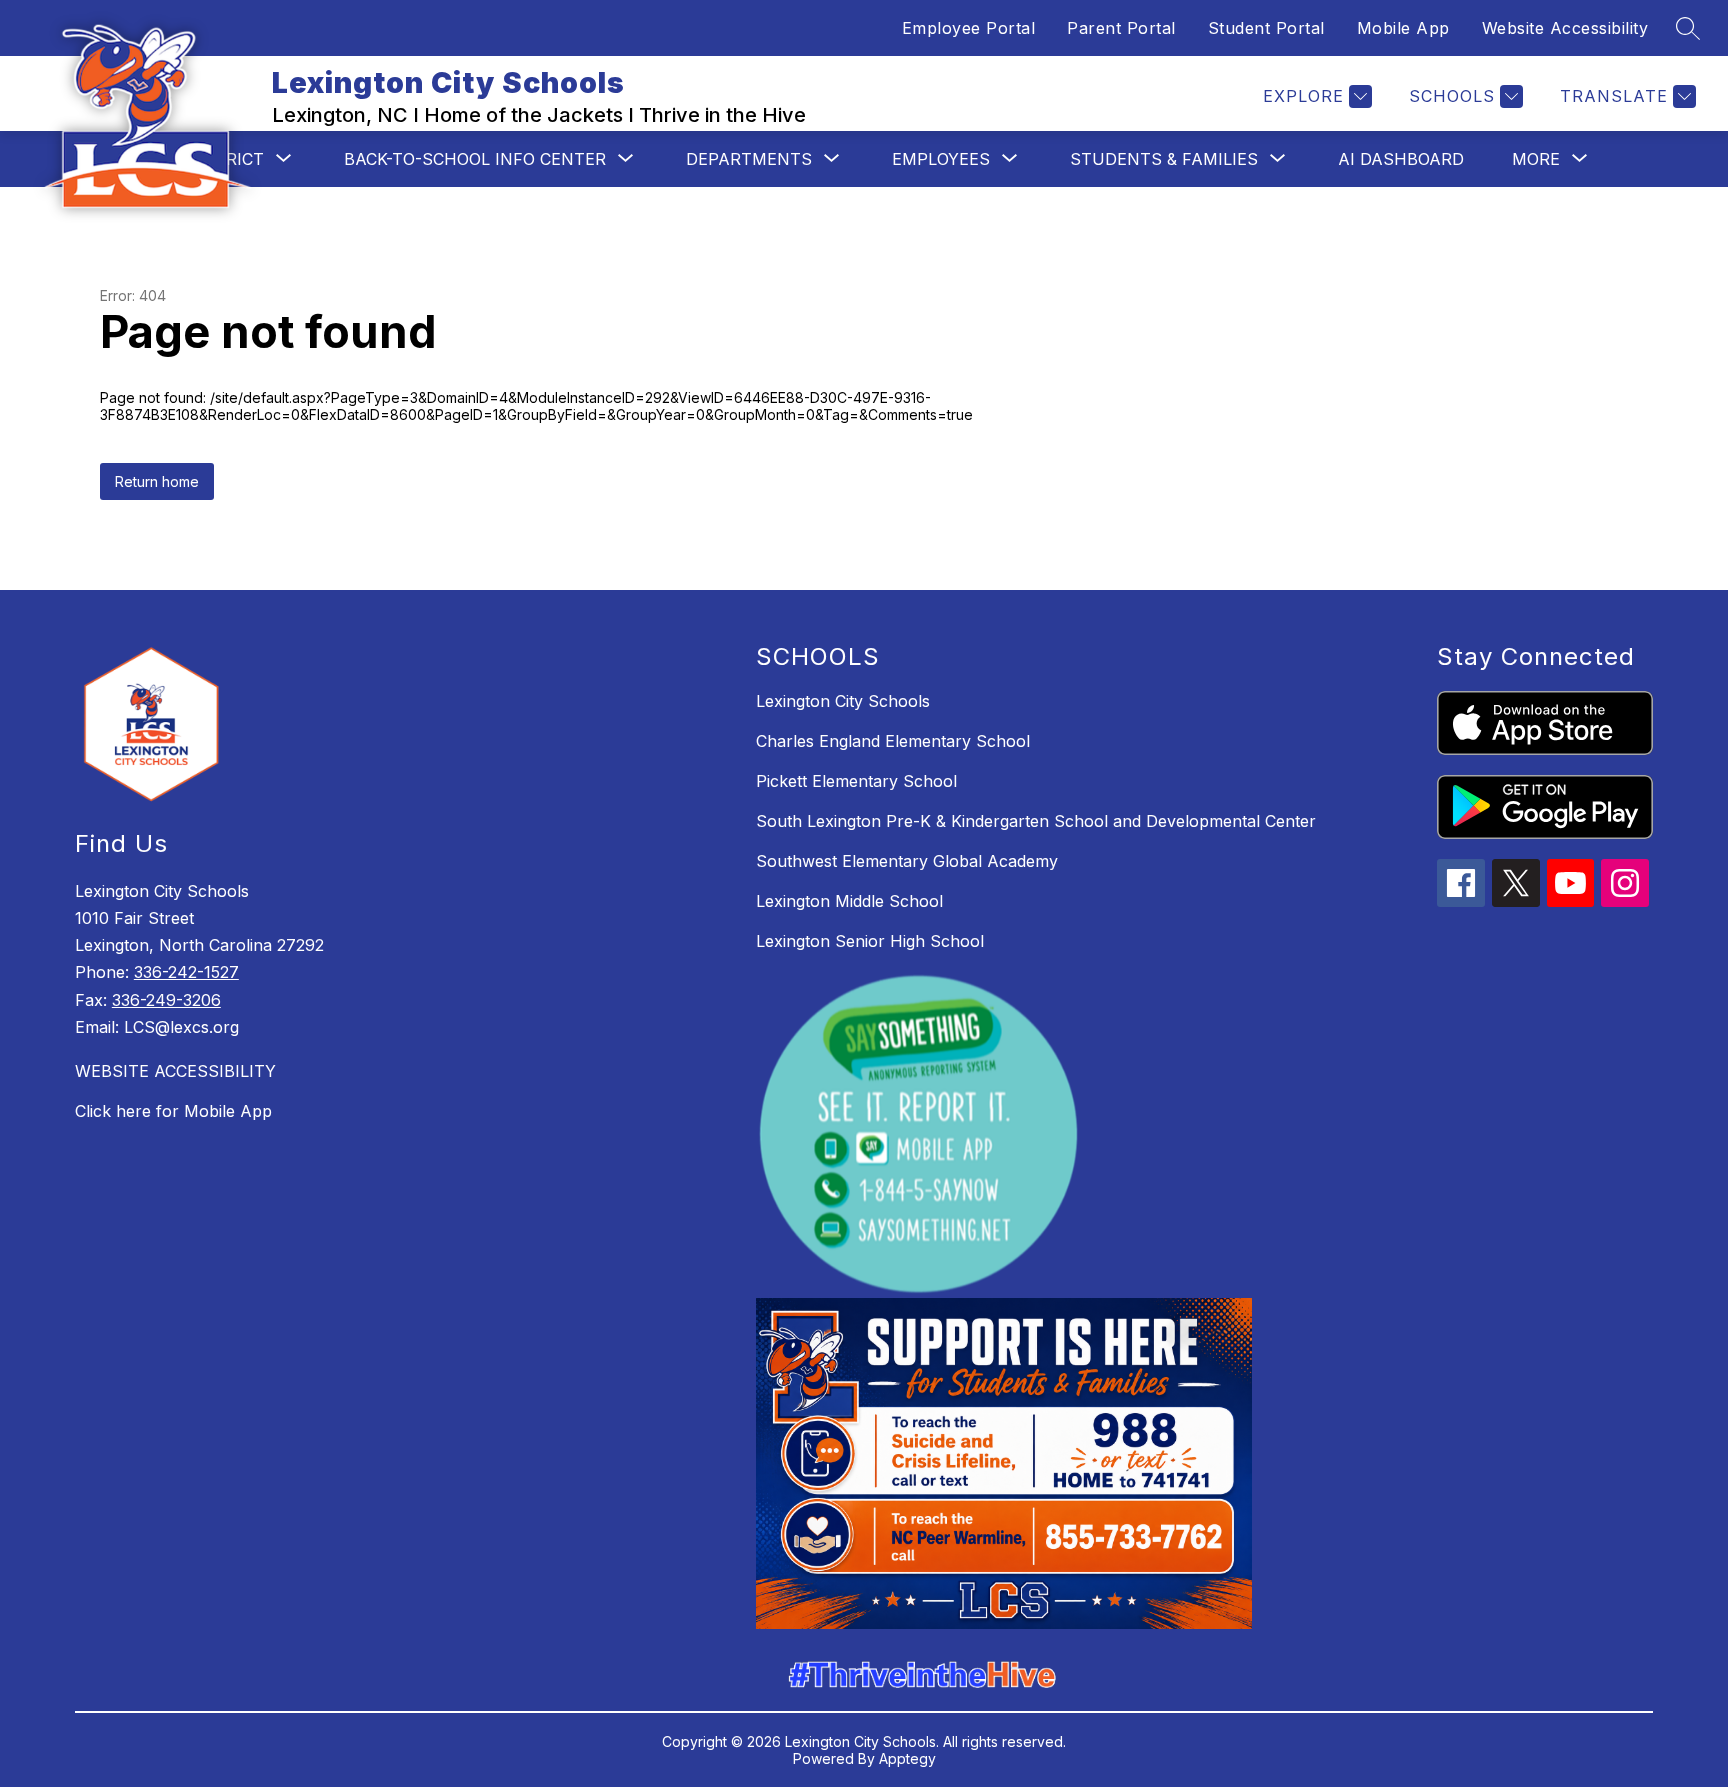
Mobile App (1403, 28)
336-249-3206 (166, 1000)
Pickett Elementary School (856, 781)
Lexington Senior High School (870, 941)
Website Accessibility (1565, 28)
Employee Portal (969, 28)
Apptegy (907, 1758)
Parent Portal (1121, 28)
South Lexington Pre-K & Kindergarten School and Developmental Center (1036, 821)
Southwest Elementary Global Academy (907, 861)
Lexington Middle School (849, 901)
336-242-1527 (186, 972)
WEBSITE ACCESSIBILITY (175, 1071)
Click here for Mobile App (173, 1111)
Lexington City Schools (843, 701)
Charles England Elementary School (893, 741)
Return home (157, 481)
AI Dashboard (1401, 159)
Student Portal (1266, 28)
